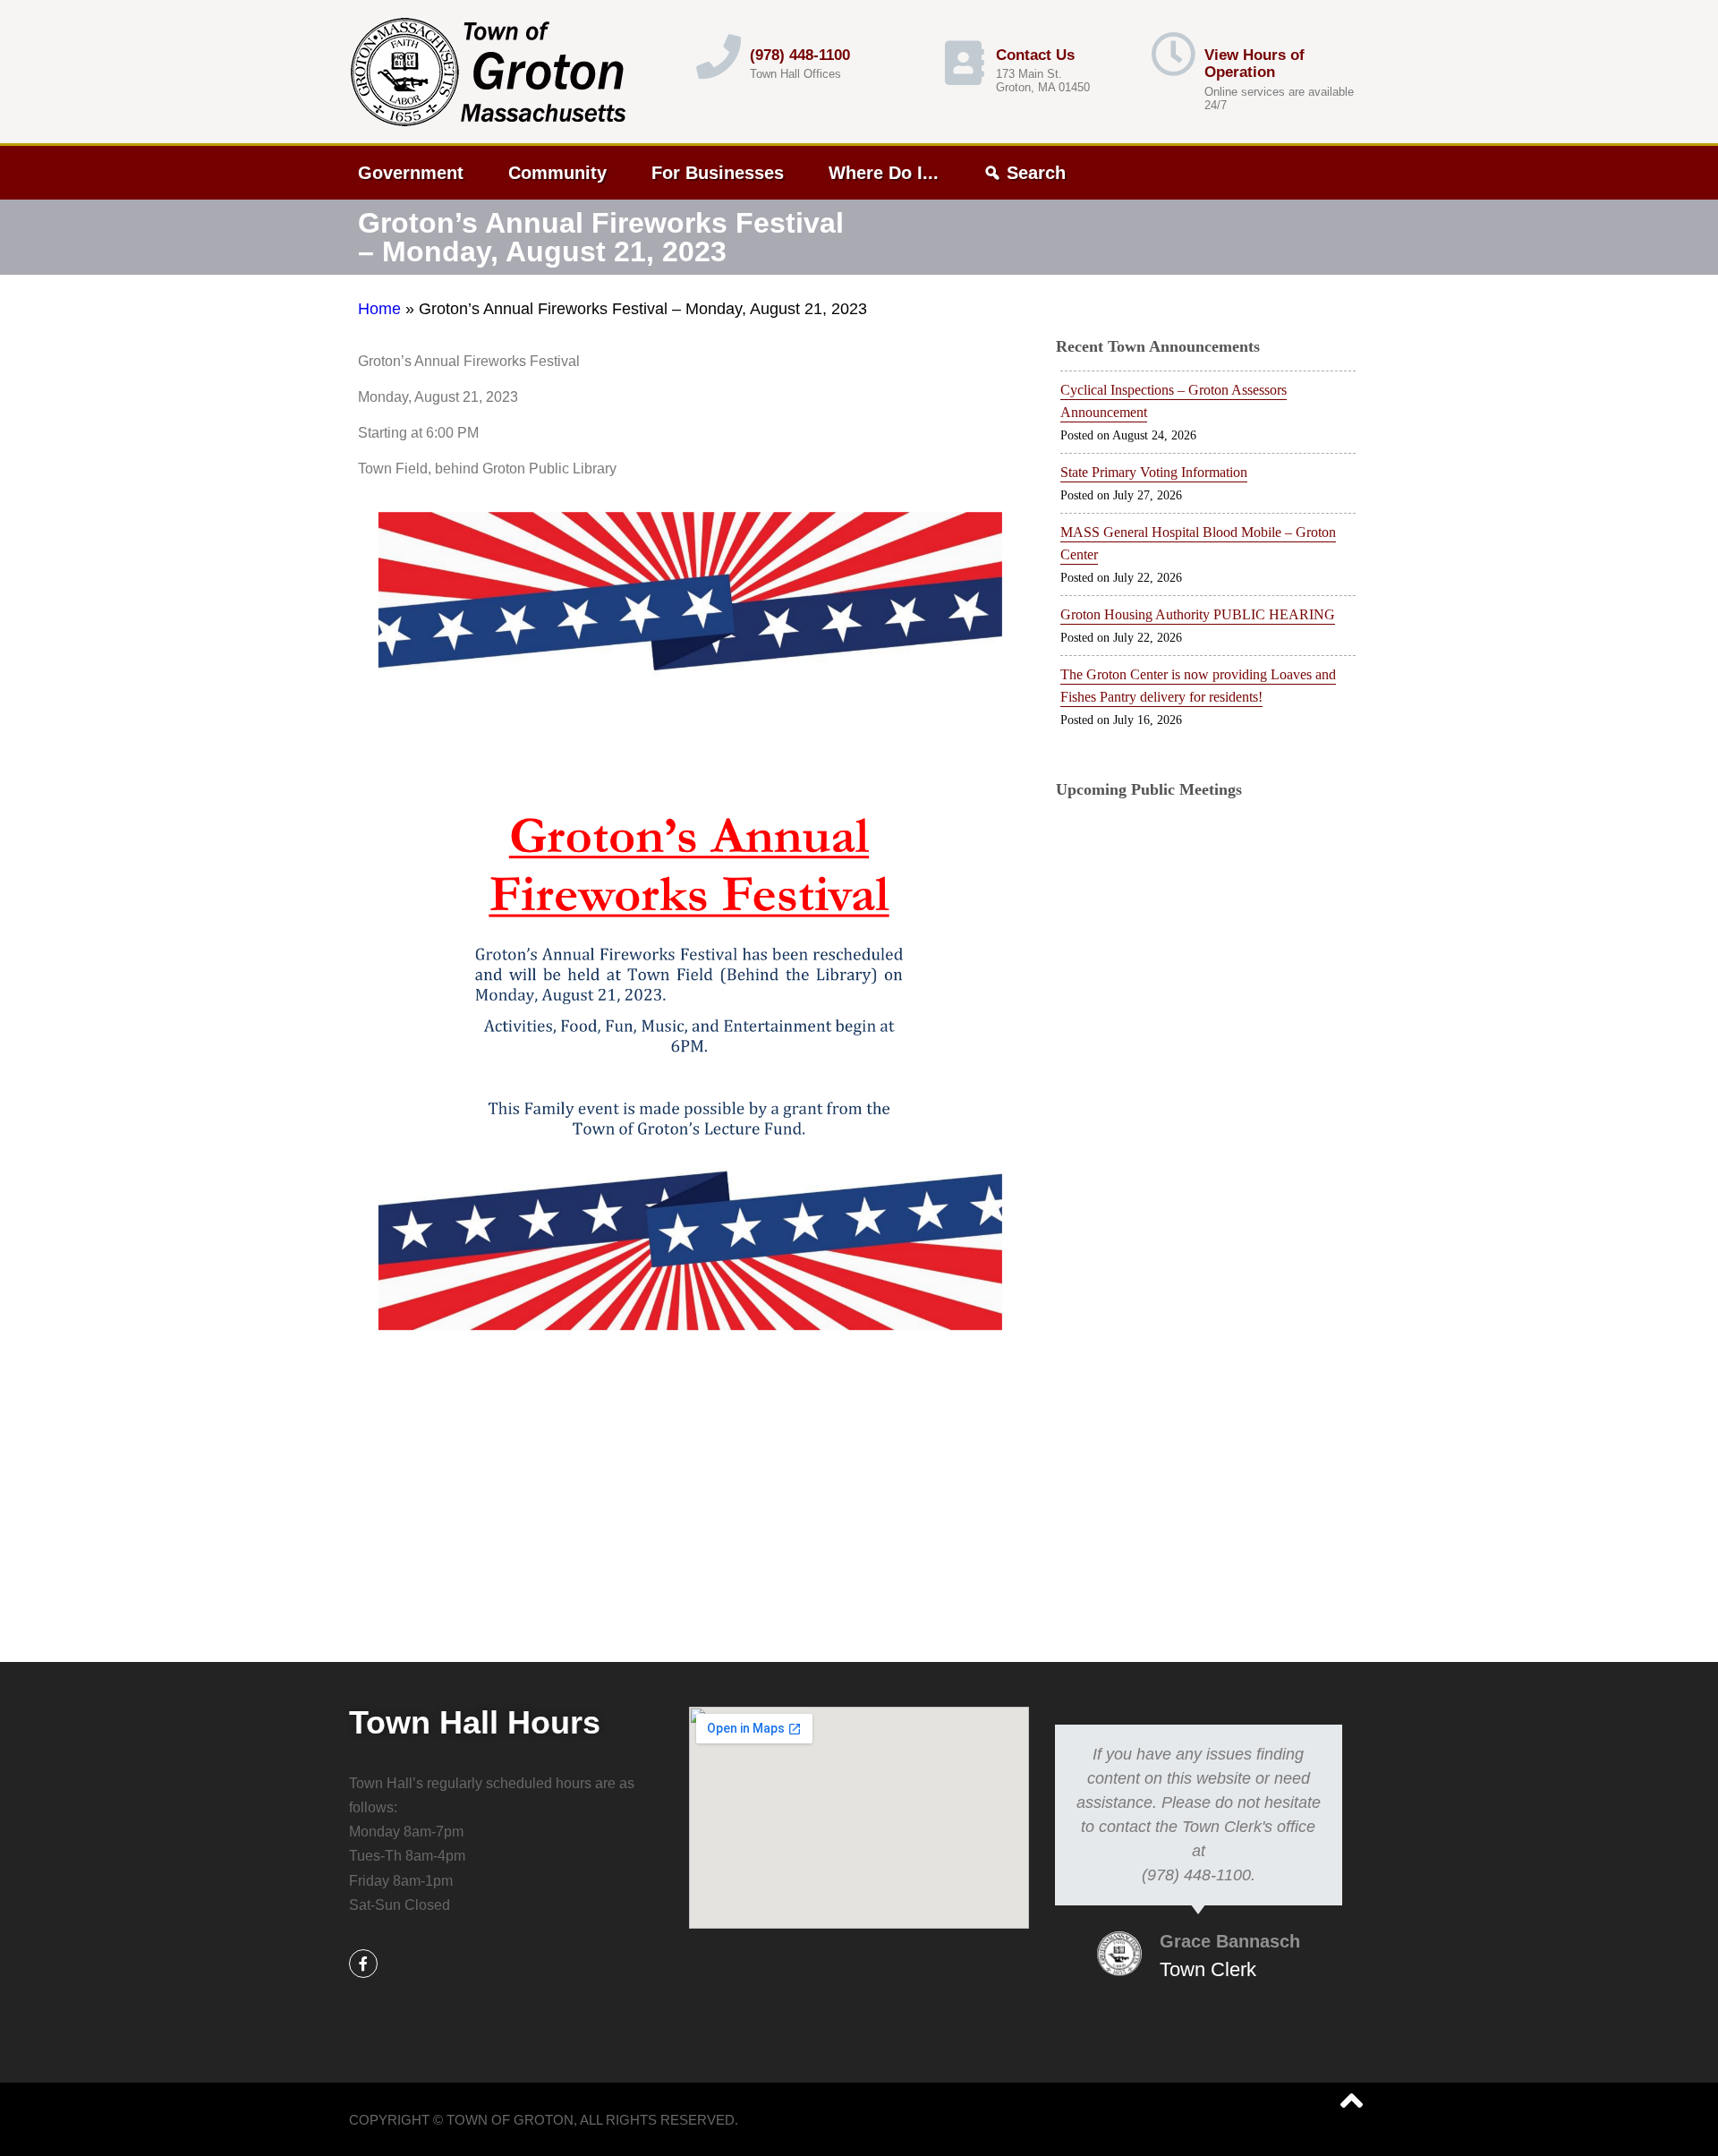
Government (411, 173)
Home (379, 309)
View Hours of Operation (1254, 64)
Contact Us (1035, 55)
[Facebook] (363, 1964)
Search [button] (1036, 173)
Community (557, 173)
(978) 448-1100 (800, 55)
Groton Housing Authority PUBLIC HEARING (1198, 614)
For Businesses (718, 173)
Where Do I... (884, 173)
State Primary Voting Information (1154, 472)
